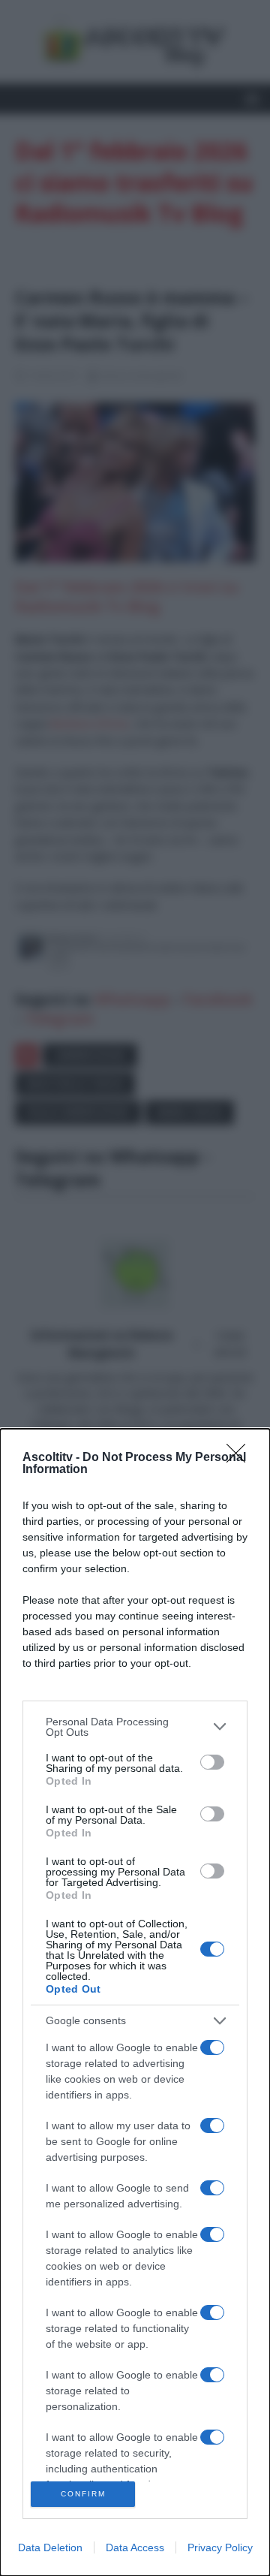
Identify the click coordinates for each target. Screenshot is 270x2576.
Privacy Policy (220, 2547)
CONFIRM (83, 2494)
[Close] (241, 1458)
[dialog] (135, 2002)
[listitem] (135, 1727)
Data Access (135, 2547)
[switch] (212, 1762)
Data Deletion (50, 2547)
